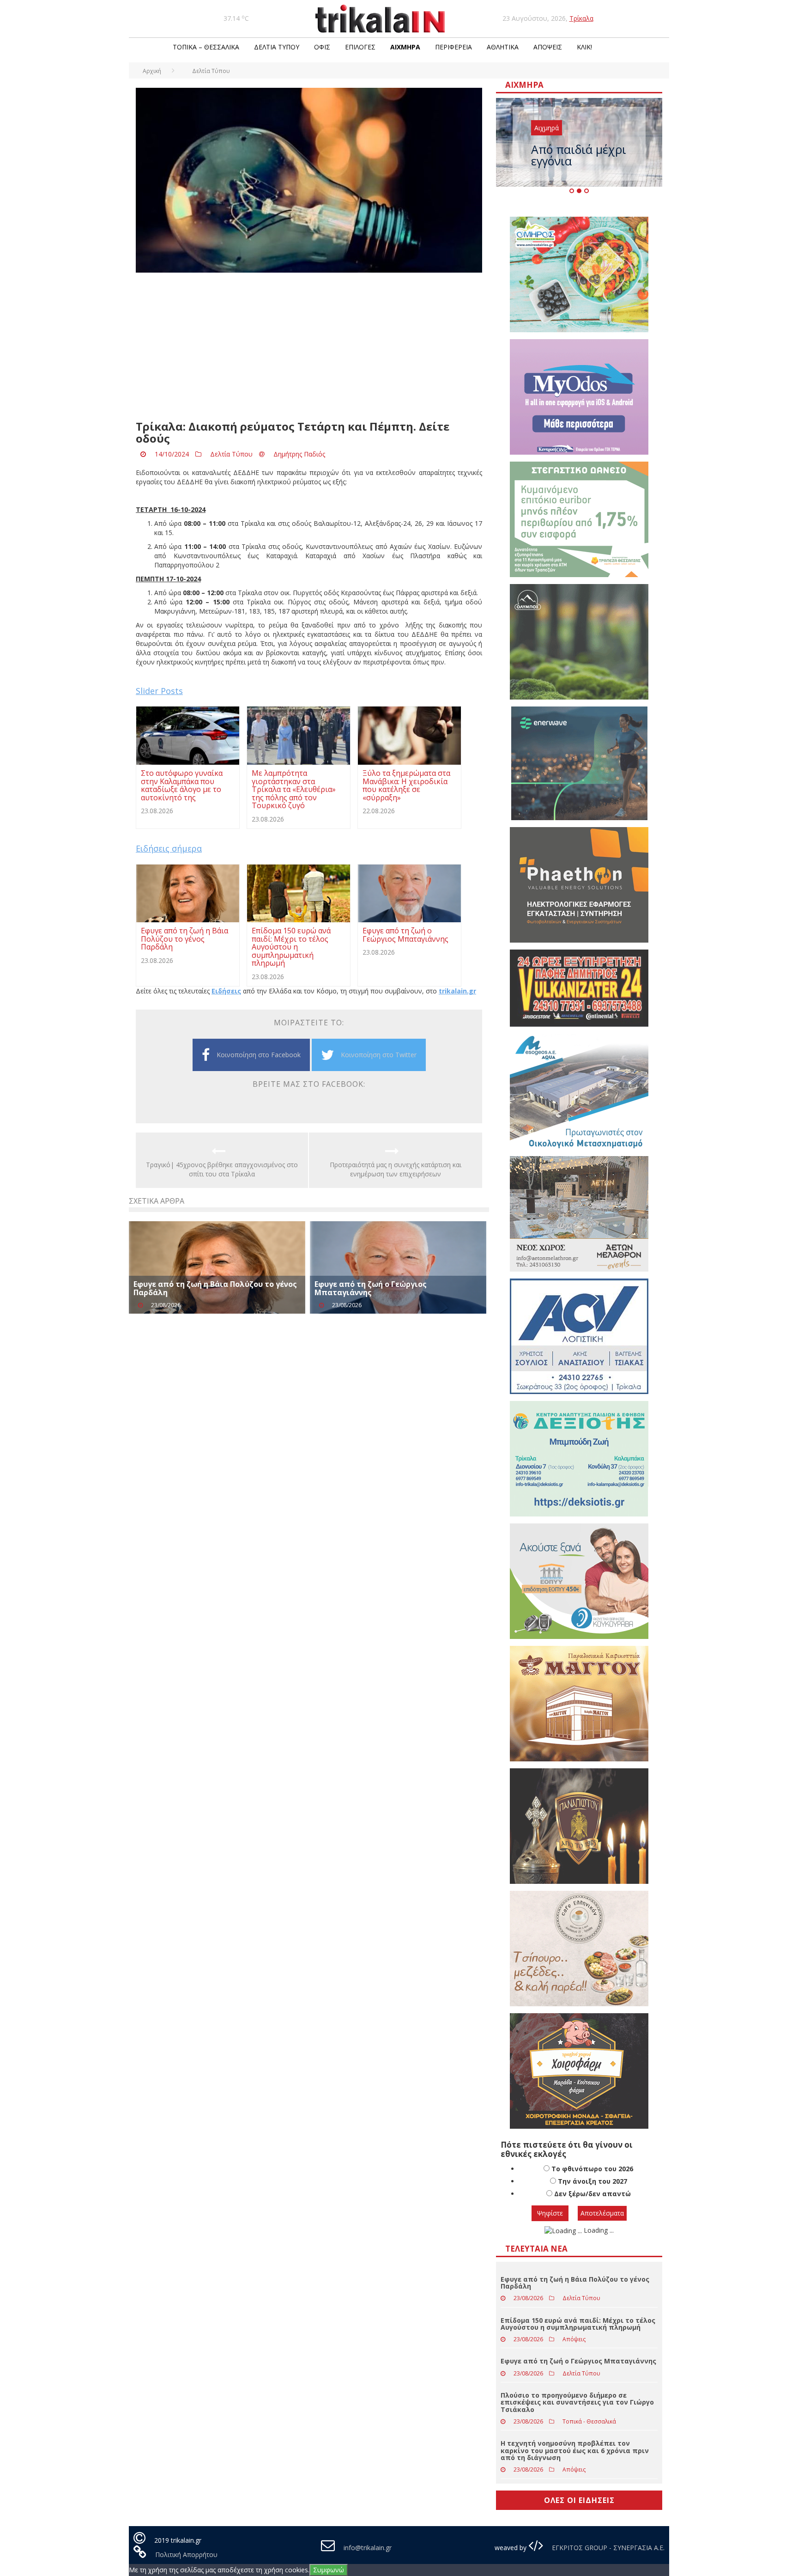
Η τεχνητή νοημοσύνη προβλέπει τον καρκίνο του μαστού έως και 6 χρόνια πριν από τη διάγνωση (575, 2450)
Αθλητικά (503, 47)
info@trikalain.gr (368, 2548)
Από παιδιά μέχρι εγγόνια (579, 155)
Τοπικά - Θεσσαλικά (589, 2421)
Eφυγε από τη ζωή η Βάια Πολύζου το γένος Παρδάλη (215, 1288)
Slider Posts (159, 691)
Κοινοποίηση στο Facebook (259, 1055)
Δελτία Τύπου (277, 47)
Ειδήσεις (226, 991)
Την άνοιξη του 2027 (592, 2181)
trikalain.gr (457, 991)
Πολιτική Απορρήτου (186, 2555)
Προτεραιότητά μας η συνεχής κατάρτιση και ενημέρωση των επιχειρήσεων (396, 1169)
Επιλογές (360, 47)
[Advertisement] (309, 347)
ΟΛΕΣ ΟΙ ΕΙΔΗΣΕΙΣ (579, 2500)
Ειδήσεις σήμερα (169, 848)
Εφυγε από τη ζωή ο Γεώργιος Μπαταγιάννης (371, 1288)
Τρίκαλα (581, 18)
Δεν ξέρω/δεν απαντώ (592, 2194)
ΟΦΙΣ (322, 47)
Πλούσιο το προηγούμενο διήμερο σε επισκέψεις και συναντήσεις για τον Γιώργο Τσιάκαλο (577, 2402)
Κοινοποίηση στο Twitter (379, 1055)
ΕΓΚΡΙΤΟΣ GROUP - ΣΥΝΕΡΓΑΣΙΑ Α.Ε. (607, 2548)
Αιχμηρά (405, 47)
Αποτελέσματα (602, 2213)
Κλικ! (584, 47)
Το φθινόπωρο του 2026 (592, 2169)
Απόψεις (548, 47)
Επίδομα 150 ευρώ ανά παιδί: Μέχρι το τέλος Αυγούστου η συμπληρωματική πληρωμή (578, 2324)
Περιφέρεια (453, 47)
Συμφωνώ (329, 2570)
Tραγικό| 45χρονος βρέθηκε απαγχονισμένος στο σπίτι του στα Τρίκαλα (222, 1169)
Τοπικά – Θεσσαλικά (206, 47)
